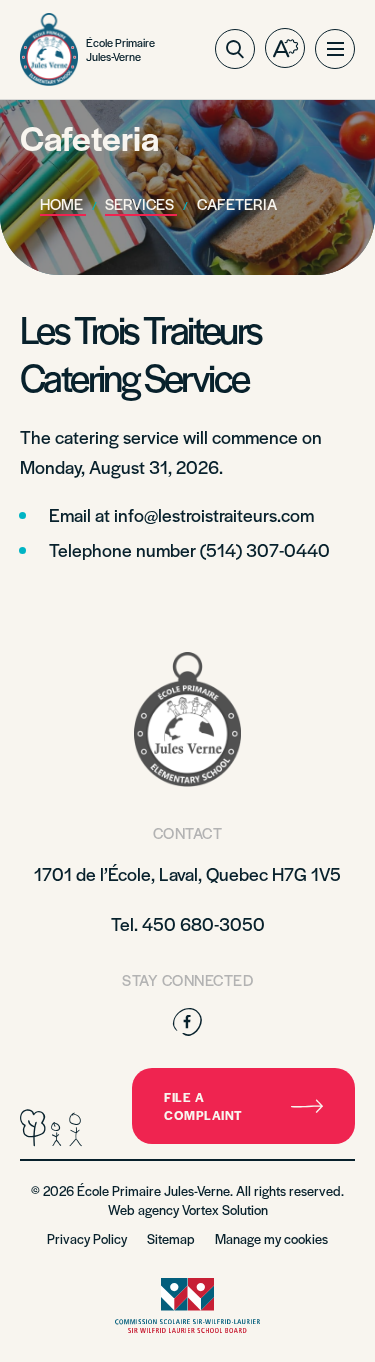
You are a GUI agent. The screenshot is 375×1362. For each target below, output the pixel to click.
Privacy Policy (87, 1238)
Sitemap (171, 1238)
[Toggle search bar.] (235, 49)
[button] (335, 49)
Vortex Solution (225, 1209)
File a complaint (203, 1106)
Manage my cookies (271, 1238)
